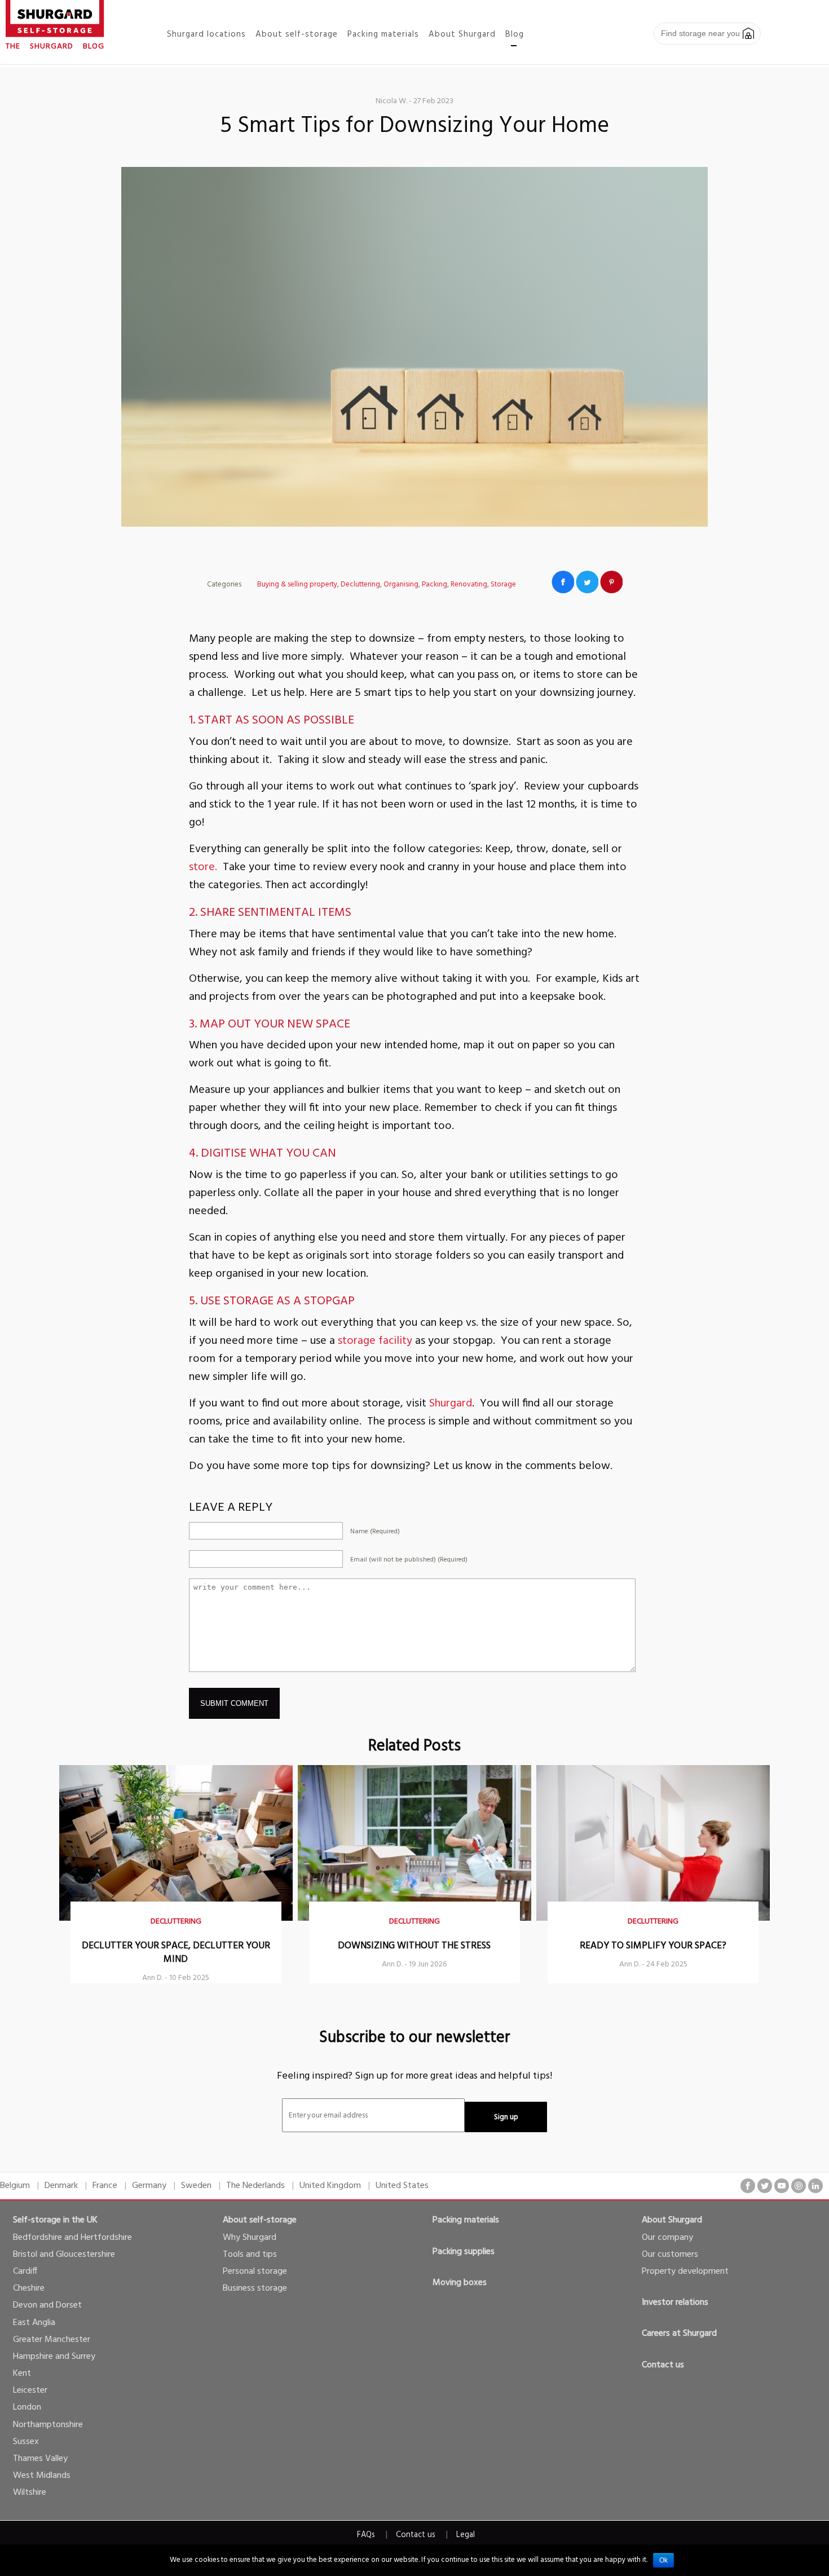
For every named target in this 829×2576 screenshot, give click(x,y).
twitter (765, 2186)
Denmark (61, 2186)
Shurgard (451, 1404)
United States (402, 2186)
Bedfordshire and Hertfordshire (72, 2238)
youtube (782, 2186)
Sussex (26, 2442)
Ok (663, 2560)
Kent (22, 2374)
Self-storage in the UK (55, 2220)
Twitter (587, 582)
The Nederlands (255, 2186)
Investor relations (675, 2302)
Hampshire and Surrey (54, 2357)
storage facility (375, 1341)
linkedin (815, 2186)
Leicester (30, 2390)
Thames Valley (40, 2459)
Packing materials (466, 2220)
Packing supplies (464, 2252)
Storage (503, 585)
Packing (435, 585)
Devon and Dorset (47, 2305)
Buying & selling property (297, 585)
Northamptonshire (48, 2425)
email (409, 1560)
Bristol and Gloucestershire (64, 2255)
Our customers (670, 2255)
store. (203, 867)
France (105, 2186)
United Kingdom (330, 2186)
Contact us (663, 2365)
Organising (401, 585)
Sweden (196, 2186)
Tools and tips (250, 2255)
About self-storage (260, 2220)
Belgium (15, 2186)
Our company (667, 2238)
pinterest (799, 2186)
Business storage (255, 2288)
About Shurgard (672, 2220)
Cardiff (25, 2271)
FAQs (366, 2535)
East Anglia (34, 2323)
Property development (685, 2271)
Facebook (563, 582)
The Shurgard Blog (55, 47)
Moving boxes (460, 2283)
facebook (748, 2186)
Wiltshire (30, 2493)
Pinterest (611, 582)
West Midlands (42, 2476)
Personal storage (255, 2271)
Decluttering (360, 585)
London (27, 2407)
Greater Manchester (52, 2340)
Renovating (469, 585)
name (375, 1532)
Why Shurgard (250, 2238)
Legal (466, 2535)
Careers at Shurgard (679, 2334)
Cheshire (29, 2288)
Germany (149, 2186)
